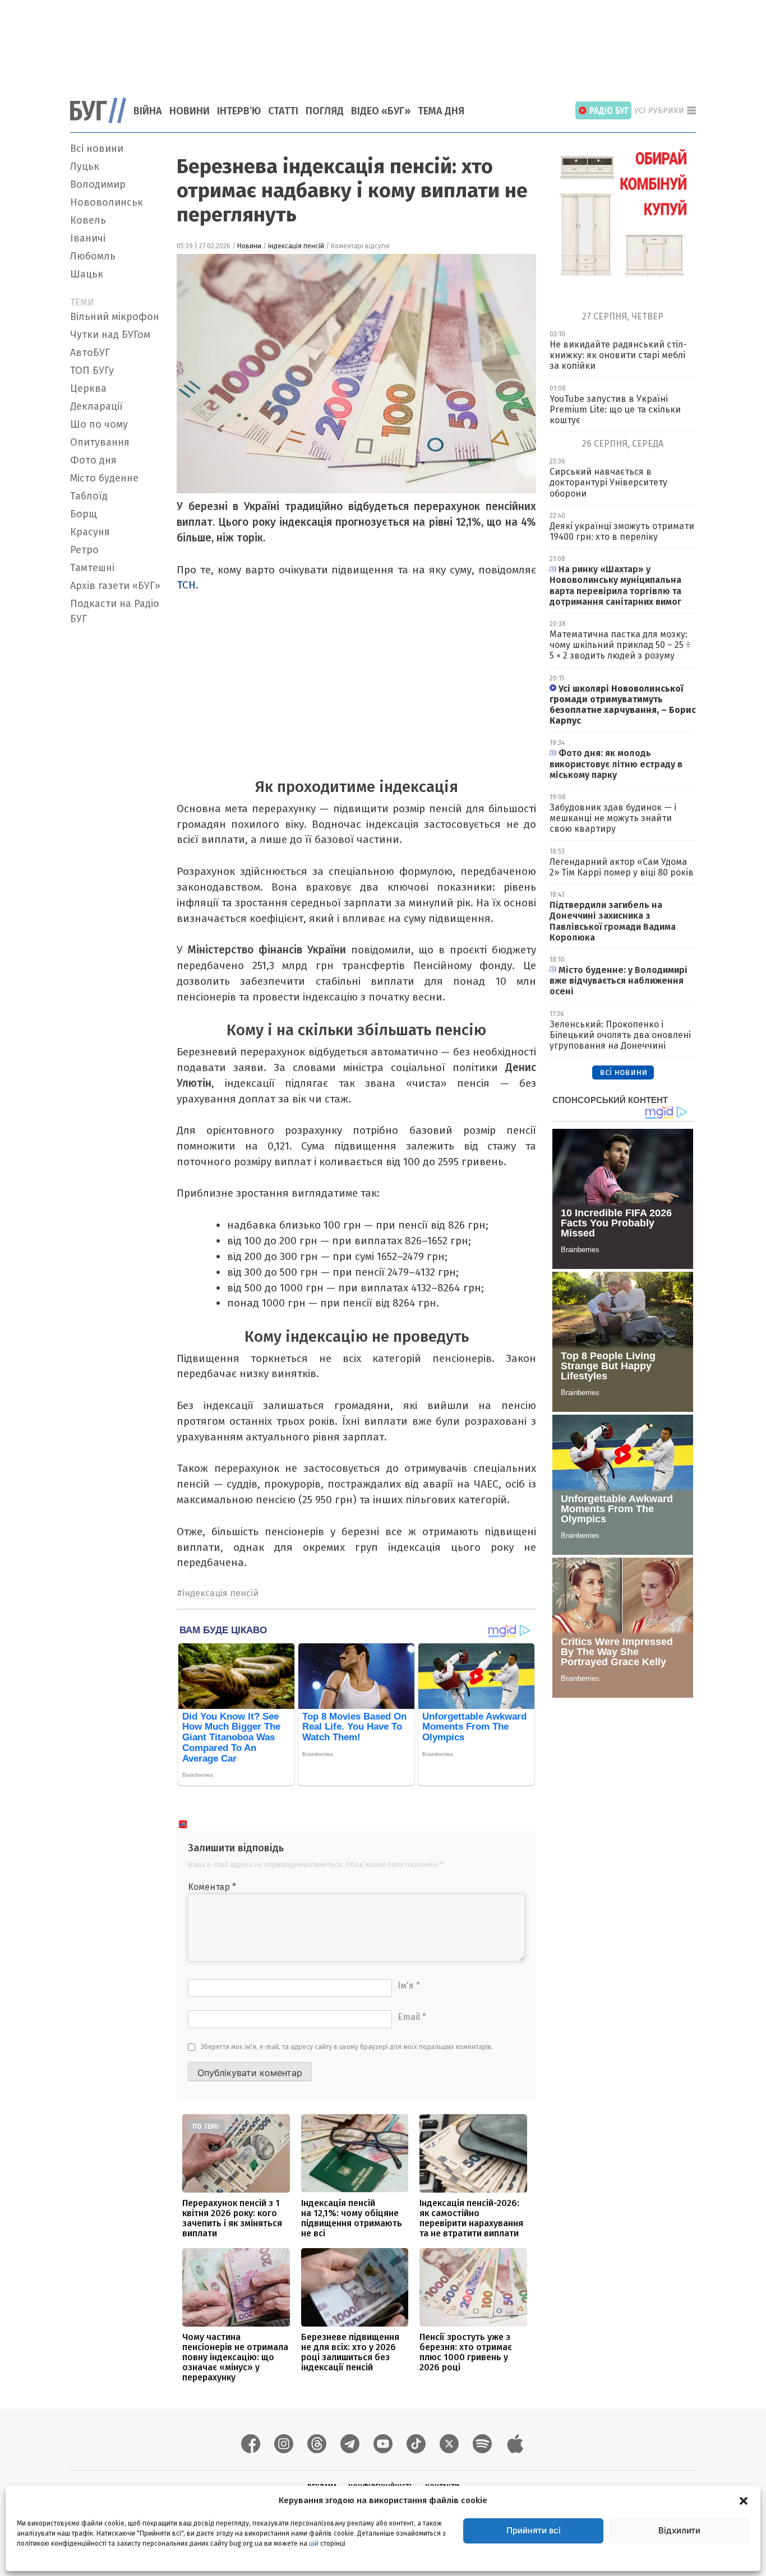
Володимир (98, 184)
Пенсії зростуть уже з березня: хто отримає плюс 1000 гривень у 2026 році (466, 2352)
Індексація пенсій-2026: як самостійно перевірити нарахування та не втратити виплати (471, 2218)
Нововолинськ (107, 202)
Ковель (88, 220)
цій (314, 2543)
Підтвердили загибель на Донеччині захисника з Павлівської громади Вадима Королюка (613, 921)
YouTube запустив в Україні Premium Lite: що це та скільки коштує (615, 409)
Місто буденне (104, 478)
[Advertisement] (383, 42)
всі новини (623, 1072)
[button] (744, 2500)
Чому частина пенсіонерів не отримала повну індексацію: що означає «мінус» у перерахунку (235, 2357)
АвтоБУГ (90, 353)
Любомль (93, 256)
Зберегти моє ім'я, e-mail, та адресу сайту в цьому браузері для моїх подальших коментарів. (347, 2047)
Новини (190, 111)
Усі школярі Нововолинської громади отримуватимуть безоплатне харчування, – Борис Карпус (623, 705)
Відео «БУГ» (381, 111)
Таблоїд (89, 496)
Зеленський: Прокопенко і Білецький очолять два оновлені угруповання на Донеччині (620, 1035)
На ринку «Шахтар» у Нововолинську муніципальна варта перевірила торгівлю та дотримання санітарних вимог (615, 585)
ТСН (186, 585)
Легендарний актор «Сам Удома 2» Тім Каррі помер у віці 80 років (622, 867)
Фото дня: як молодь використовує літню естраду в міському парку (616, 764)
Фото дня (93, 460)
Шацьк (87, 274)
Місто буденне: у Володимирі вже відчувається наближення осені (619, 981)
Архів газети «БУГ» (115, 586)
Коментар (212, 1887)
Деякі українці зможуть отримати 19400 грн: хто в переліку (622, 531)
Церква (88, 388)
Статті (283, 111)
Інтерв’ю (239, 111)
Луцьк (85, 166)
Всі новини (97, 149)
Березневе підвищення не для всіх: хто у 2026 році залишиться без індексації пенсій (350, 2352)
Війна (148, 111)
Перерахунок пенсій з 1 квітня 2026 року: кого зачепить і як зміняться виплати (232, 2218)
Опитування (100, 442)
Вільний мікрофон (115, 317)
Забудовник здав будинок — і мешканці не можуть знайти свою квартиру (613, 818)
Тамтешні (92, 568)
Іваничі (88, 238)
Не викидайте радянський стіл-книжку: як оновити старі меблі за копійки (618, 355)
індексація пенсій (296, 246)
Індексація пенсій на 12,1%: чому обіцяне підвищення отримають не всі (352, 2218)
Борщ (84, 514)
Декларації (96, 406)
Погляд (325, 111)
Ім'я (409, 1986)
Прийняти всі (534, 2530)
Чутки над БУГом (110, 335)
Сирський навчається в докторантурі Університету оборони (608, 482)
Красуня (90, 532)
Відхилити (679, 2530)
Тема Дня (441, 111)
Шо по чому (99, 424)
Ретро (84, 550)
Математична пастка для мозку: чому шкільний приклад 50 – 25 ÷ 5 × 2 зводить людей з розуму (620, 645)
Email (412, 2017)
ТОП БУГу (92, 370)
